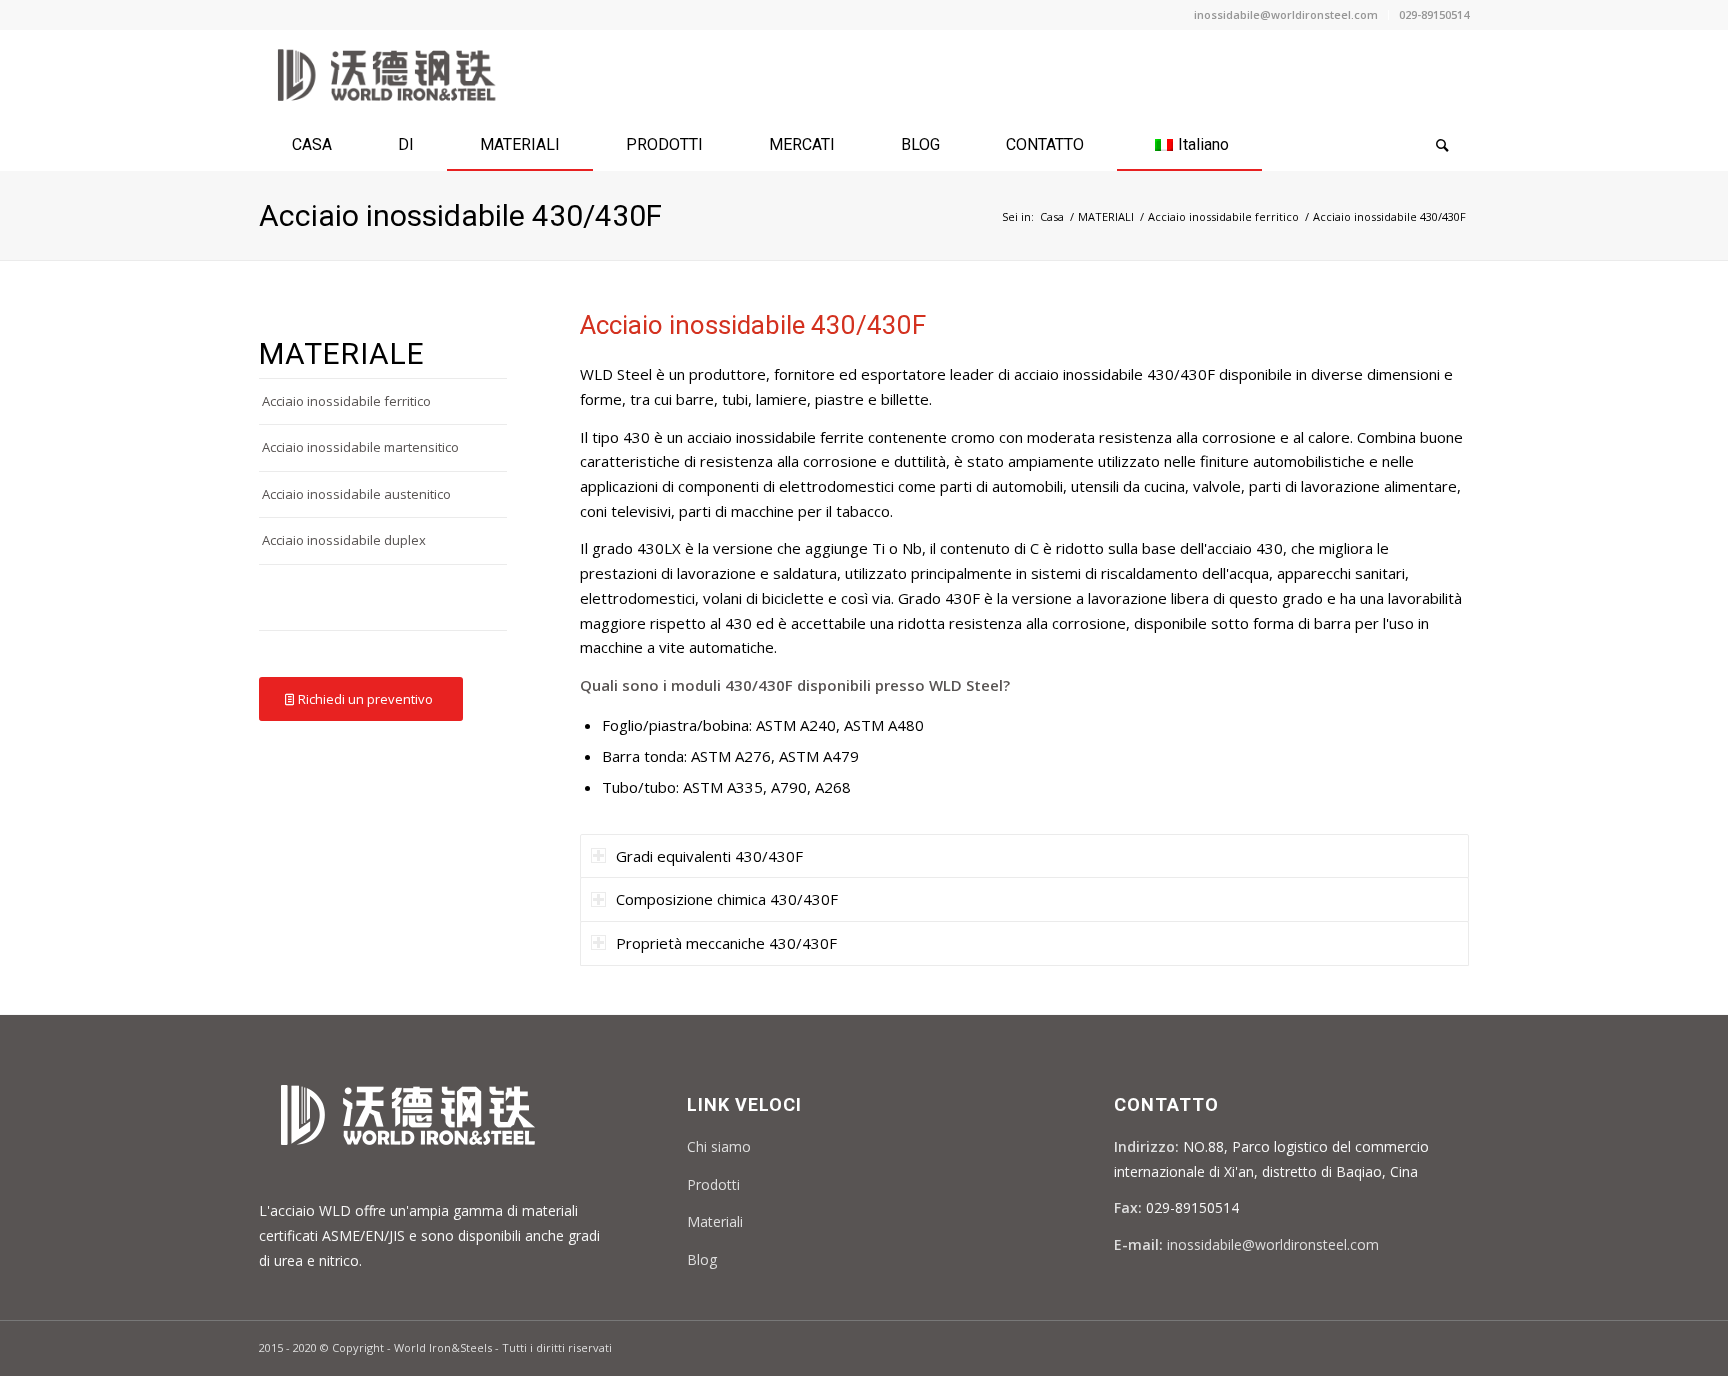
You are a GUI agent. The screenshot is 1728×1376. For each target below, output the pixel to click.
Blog (702, 1259)
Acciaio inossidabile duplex (344, 540)
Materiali (715, 1221)
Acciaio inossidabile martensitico (360, 447)
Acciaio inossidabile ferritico (1223, 216)
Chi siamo (719, 1146)
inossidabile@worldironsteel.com (1286, 14)
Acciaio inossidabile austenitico (356, 494)
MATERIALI (1106, 216)
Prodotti (713, 1184)
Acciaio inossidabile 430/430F (460, 215)
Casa (1052, 216)
